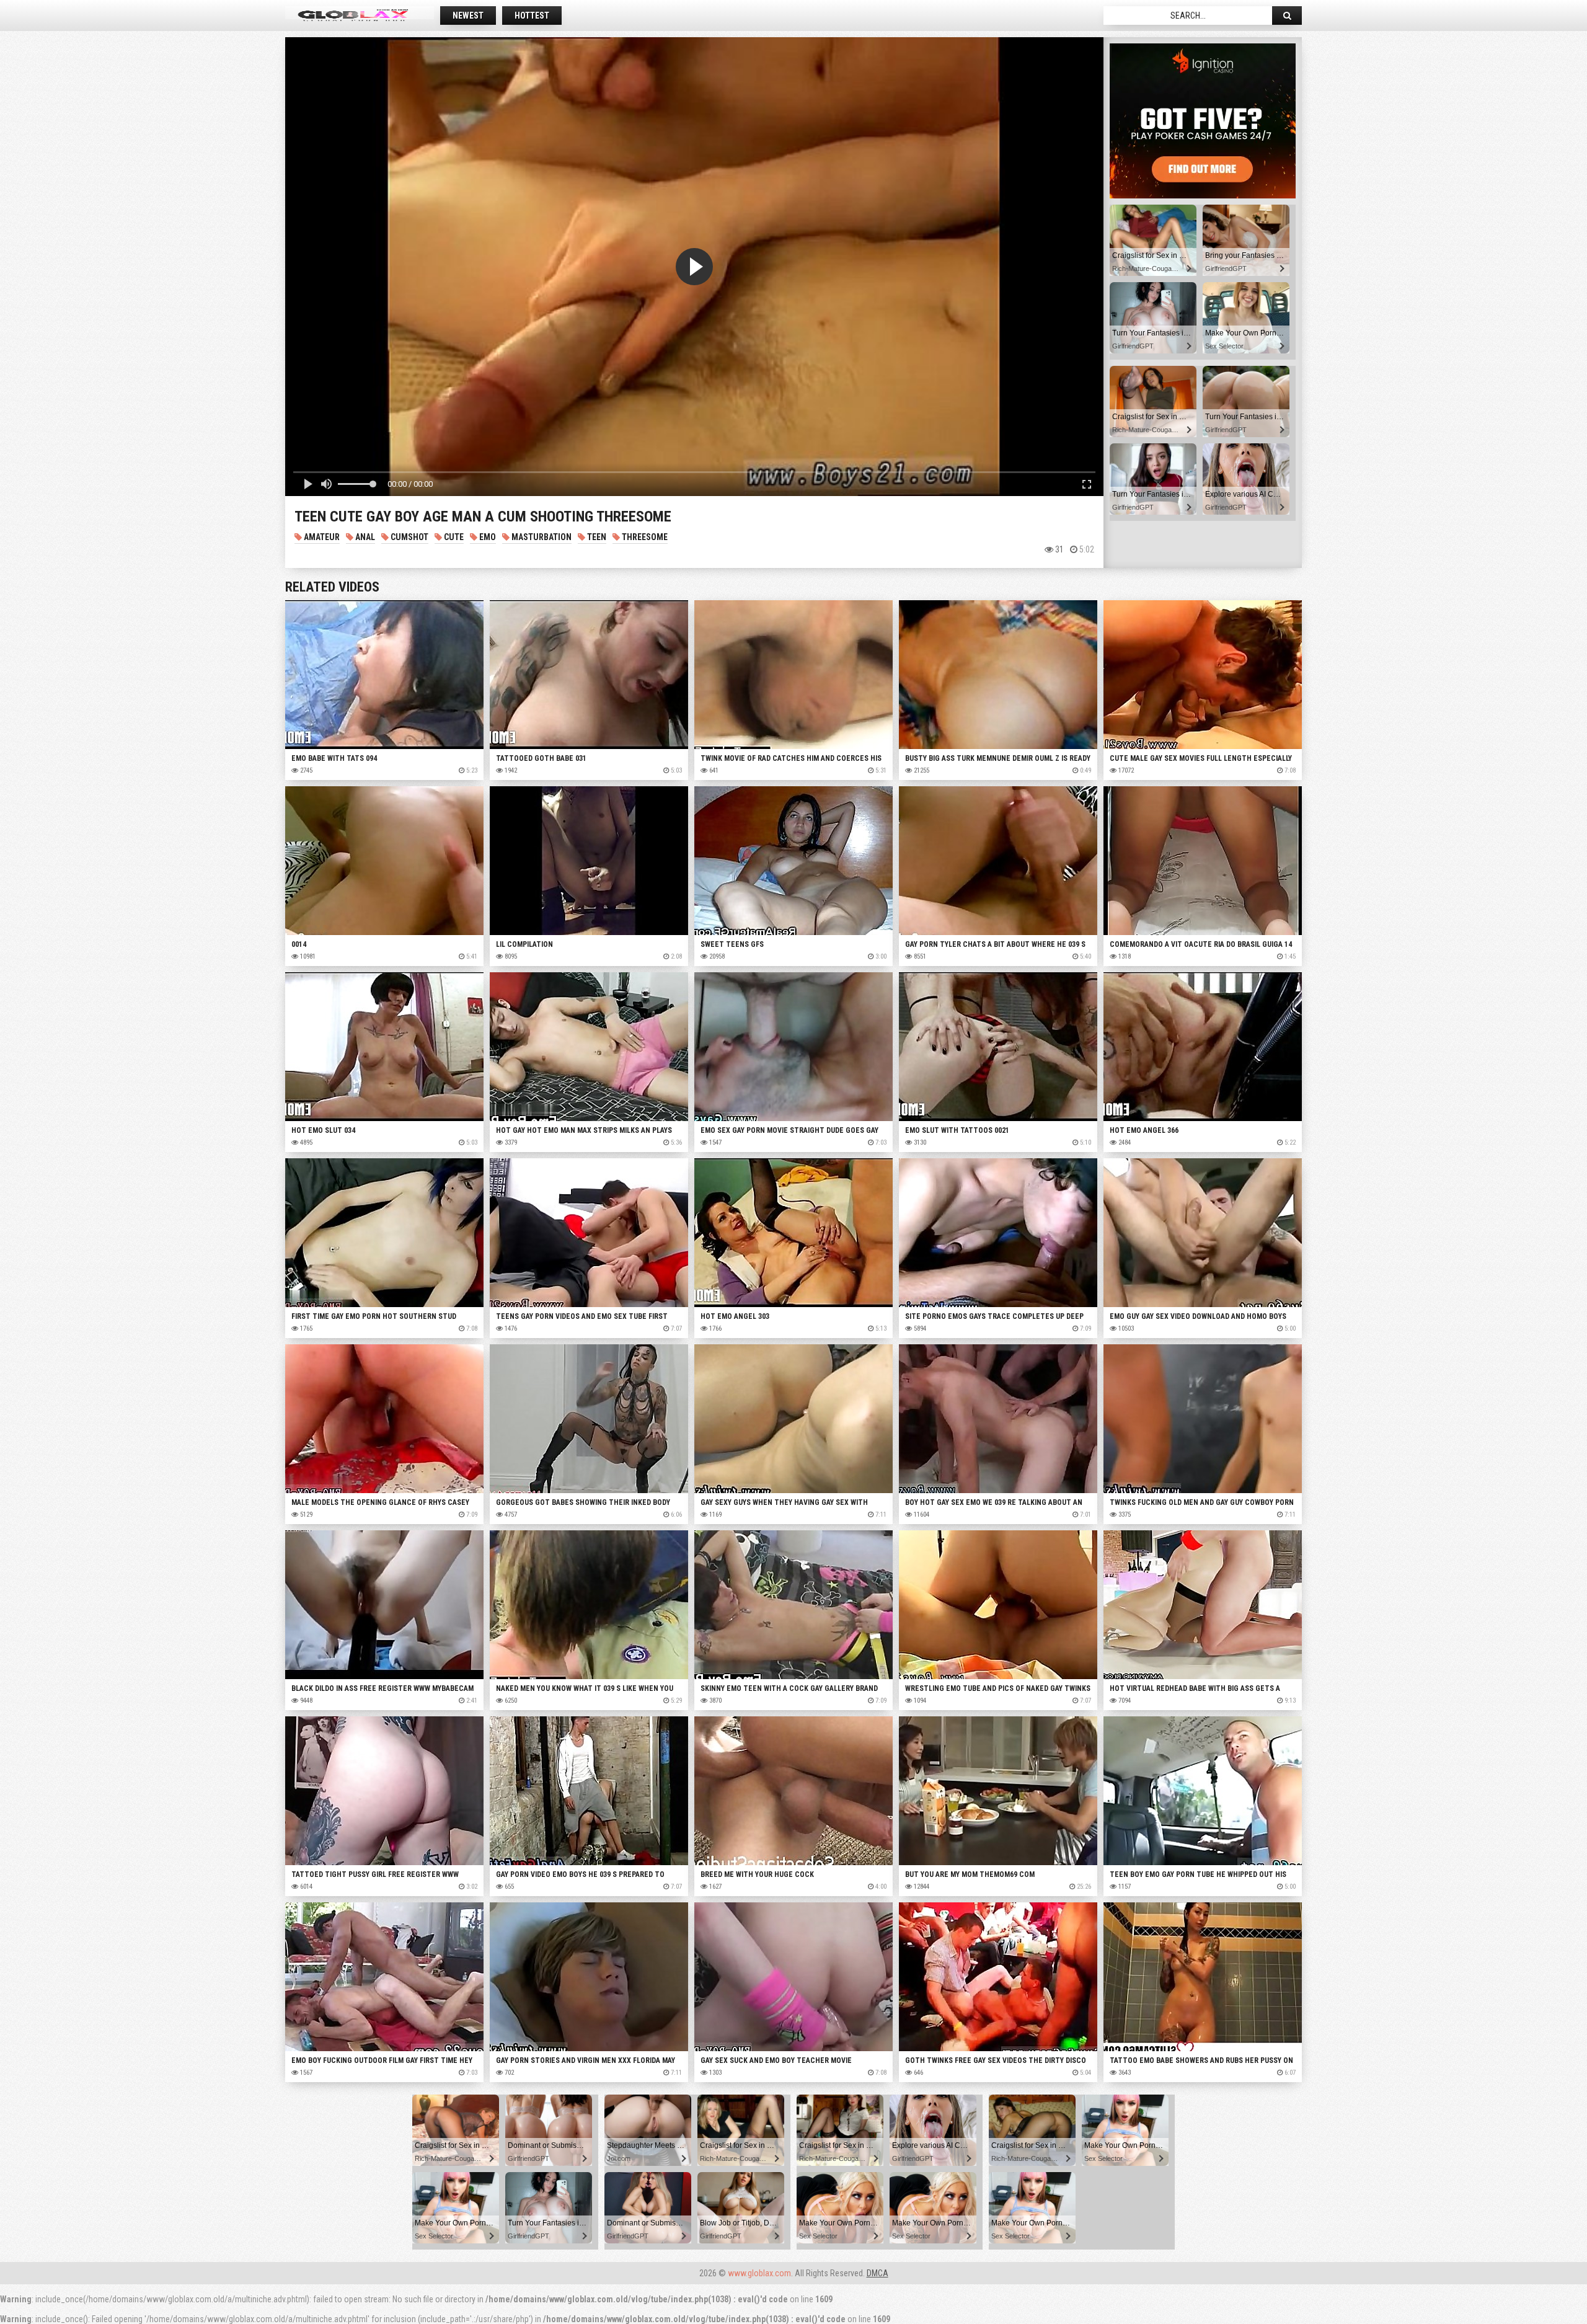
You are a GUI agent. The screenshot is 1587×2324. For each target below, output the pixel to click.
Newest (468, 16)
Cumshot (409, 537)
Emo (487, 537)
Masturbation (541, 537)
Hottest (532, 16)
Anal (364, 537)
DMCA (877, 2273)
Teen (596, 537)
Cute (453, 537)
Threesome (644, 537)
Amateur (321, 537)
